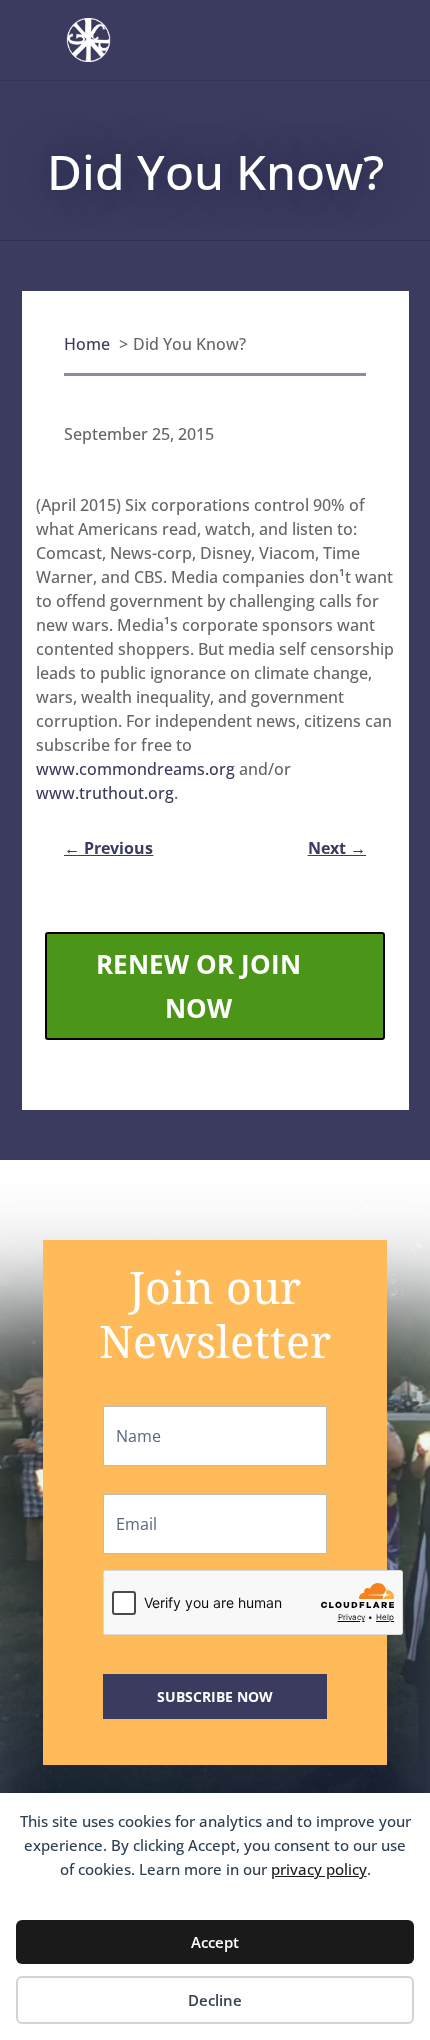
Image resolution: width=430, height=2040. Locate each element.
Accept (215, 1942)
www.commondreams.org (135, 769)
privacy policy (319, 1869)
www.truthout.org (105, 793)
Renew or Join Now (198, 986)
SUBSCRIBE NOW (215, 1696)
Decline (215, 2000)
